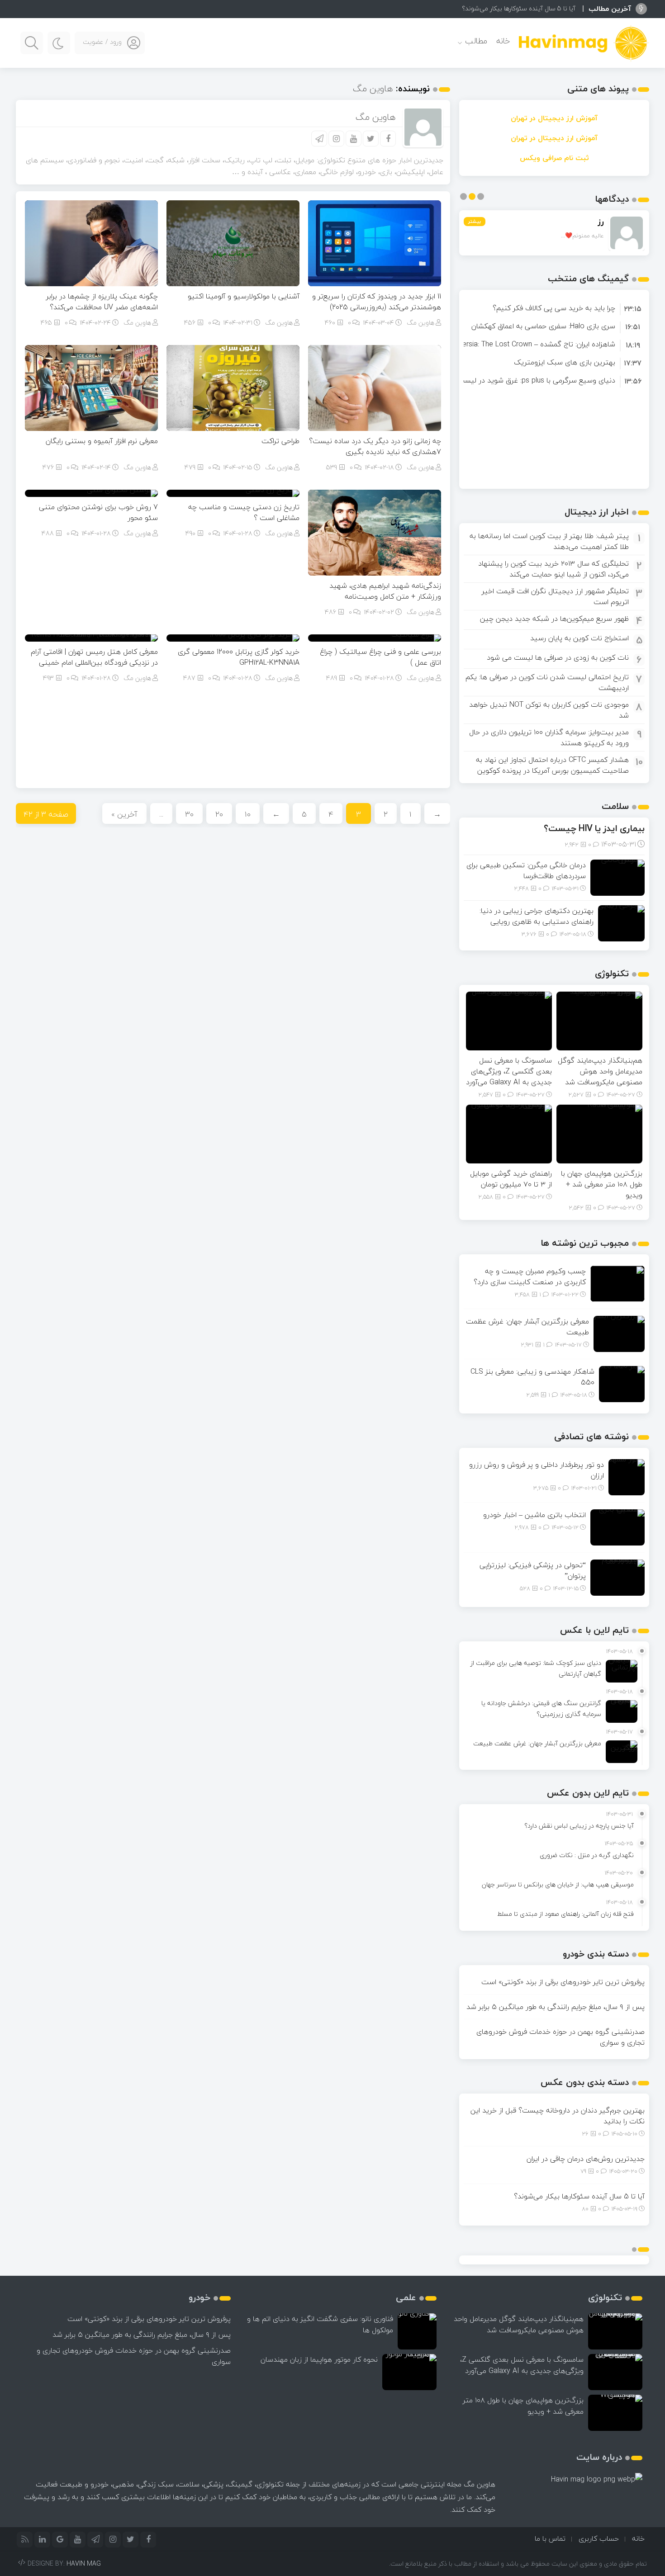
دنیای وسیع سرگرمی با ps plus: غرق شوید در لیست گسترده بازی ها (512, 380)
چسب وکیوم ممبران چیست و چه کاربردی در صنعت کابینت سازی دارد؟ (530, 1276)
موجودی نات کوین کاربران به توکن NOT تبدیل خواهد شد (549, 710)
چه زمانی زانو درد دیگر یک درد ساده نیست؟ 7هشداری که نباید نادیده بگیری (375, 446)
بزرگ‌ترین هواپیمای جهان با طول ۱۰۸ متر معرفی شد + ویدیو (602, 1184)
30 (189, 814)
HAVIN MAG (84, 2564)
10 (248, 814)
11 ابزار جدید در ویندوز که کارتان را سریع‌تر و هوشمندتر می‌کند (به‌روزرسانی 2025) (377, 302)
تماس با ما (550, 2538)
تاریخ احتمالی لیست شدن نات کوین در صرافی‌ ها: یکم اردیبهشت (547, 682)
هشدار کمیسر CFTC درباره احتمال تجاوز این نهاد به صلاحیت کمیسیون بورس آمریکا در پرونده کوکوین (552, 765)
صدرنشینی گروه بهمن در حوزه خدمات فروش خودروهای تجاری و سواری (560, 2037)
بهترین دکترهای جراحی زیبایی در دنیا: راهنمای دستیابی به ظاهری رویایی (537, 916)
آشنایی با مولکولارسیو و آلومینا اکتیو (244, 296)
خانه (503, 41)
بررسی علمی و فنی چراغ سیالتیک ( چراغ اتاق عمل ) (380, 657)
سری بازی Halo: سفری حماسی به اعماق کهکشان (543, 326)
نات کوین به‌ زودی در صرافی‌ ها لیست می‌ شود (558, 657)
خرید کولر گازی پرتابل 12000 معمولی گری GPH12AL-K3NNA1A (239, 657)
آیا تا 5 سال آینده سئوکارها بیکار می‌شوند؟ (519, 8)
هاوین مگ (420, 323)
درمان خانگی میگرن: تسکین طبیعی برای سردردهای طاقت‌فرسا (526, 870)
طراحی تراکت (280, 441)
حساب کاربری (599, 2538)
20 (219, 814)
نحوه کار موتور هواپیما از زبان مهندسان (319, 2359)
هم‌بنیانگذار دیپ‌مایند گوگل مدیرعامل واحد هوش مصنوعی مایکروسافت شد (600, 1071)
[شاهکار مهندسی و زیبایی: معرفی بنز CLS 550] (622, 1383)
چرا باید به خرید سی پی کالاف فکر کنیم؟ (554, 308)
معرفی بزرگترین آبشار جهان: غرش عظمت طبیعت (527, 1327)
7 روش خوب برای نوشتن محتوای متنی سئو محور (98, 512)
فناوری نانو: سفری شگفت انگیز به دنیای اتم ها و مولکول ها (320, 2324)
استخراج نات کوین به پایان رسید (579, 638)
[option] (554, 308)
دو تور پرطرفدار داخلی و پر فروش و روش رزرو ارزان (537, 1470)
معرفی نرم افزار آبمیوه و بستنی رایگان (102, 441)
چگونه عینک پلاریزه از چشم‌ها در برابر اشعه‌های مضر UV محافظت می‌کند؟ (102, 302)
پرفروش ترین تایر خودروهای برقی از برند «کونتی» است (563, 1982)
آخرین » (124, 814)
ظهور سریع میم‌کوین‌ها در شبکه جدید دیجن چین (554, 619)
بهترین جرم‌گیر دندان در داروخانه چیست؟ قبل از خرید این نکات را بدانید (558, 2116)
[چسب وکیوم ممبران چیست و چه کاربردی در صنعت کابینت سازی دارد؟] (617, 1283)
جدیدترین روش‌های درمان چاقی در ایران (586, 2159)
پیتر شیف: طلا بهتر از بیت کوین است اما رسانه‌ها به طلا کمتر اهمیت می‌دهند (549, 541)
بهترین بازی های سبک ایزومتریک (565, 362)
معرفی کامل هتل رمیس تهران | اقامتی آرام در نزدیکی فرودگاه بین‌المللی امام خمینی (94, 657)
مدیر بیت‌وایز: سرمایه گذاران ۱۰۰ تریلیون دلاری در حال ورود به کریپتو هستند (549, 737)
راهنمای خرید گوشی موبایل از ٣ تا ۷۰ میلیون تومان (511, 1179)
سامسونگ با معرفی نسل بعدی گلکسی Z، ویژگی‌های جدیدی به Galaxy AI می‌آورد (509, 1071)
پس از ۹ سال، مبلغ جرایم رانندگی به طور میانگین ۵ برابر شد (556, 2007)
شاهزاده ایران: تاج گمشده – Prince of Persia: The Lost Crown (521, 344)
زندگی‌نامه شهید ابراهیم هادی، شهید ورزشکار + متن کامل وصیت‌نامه (385, 591)
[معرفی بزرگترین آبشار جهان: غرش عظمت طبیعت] (619, 1333)
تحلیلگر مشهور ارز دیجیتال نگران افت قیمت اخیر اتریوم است (555, 596)
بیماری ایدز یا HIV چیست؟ (594, 828)
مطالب (476, 41)
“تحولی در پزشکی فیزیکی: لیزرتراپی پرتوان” (533, 1570)
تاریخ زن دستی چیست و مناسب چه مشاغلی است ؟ (244, 512)
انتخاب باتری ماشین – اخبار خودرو (534, 1515)
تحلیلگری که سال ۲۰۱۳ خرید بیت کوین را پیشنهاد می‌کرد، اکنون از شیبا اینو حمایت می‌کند (553, 569)
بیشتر (475, 221)
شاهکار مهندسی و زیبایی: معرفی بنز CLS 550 (532, 1377)
